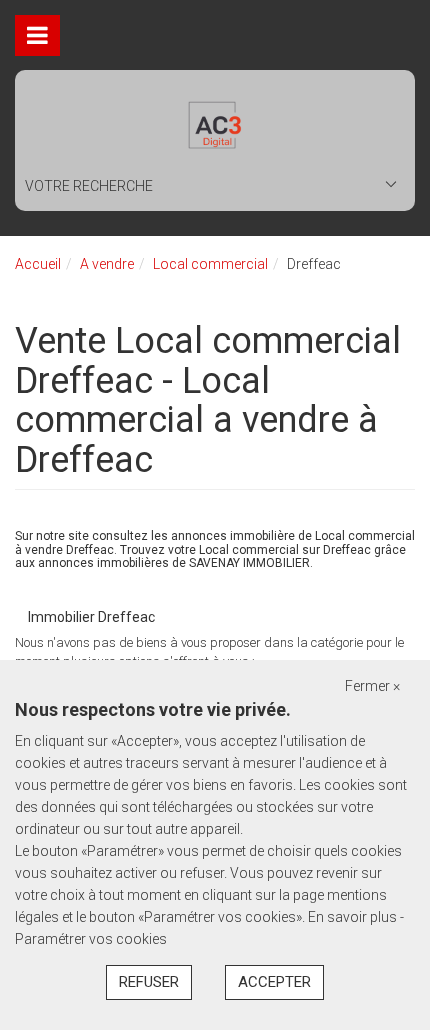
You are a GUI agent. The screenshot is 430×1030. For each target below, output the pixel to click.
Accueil (38, 264)
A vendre (107, 264)
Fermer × (372, 686)
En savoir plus (354, 917)
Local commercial (210, 264)
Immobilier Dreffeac (91, 617)
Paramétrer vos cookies (91, 939)
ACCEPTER (274, 982)
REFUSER (149, 982)
